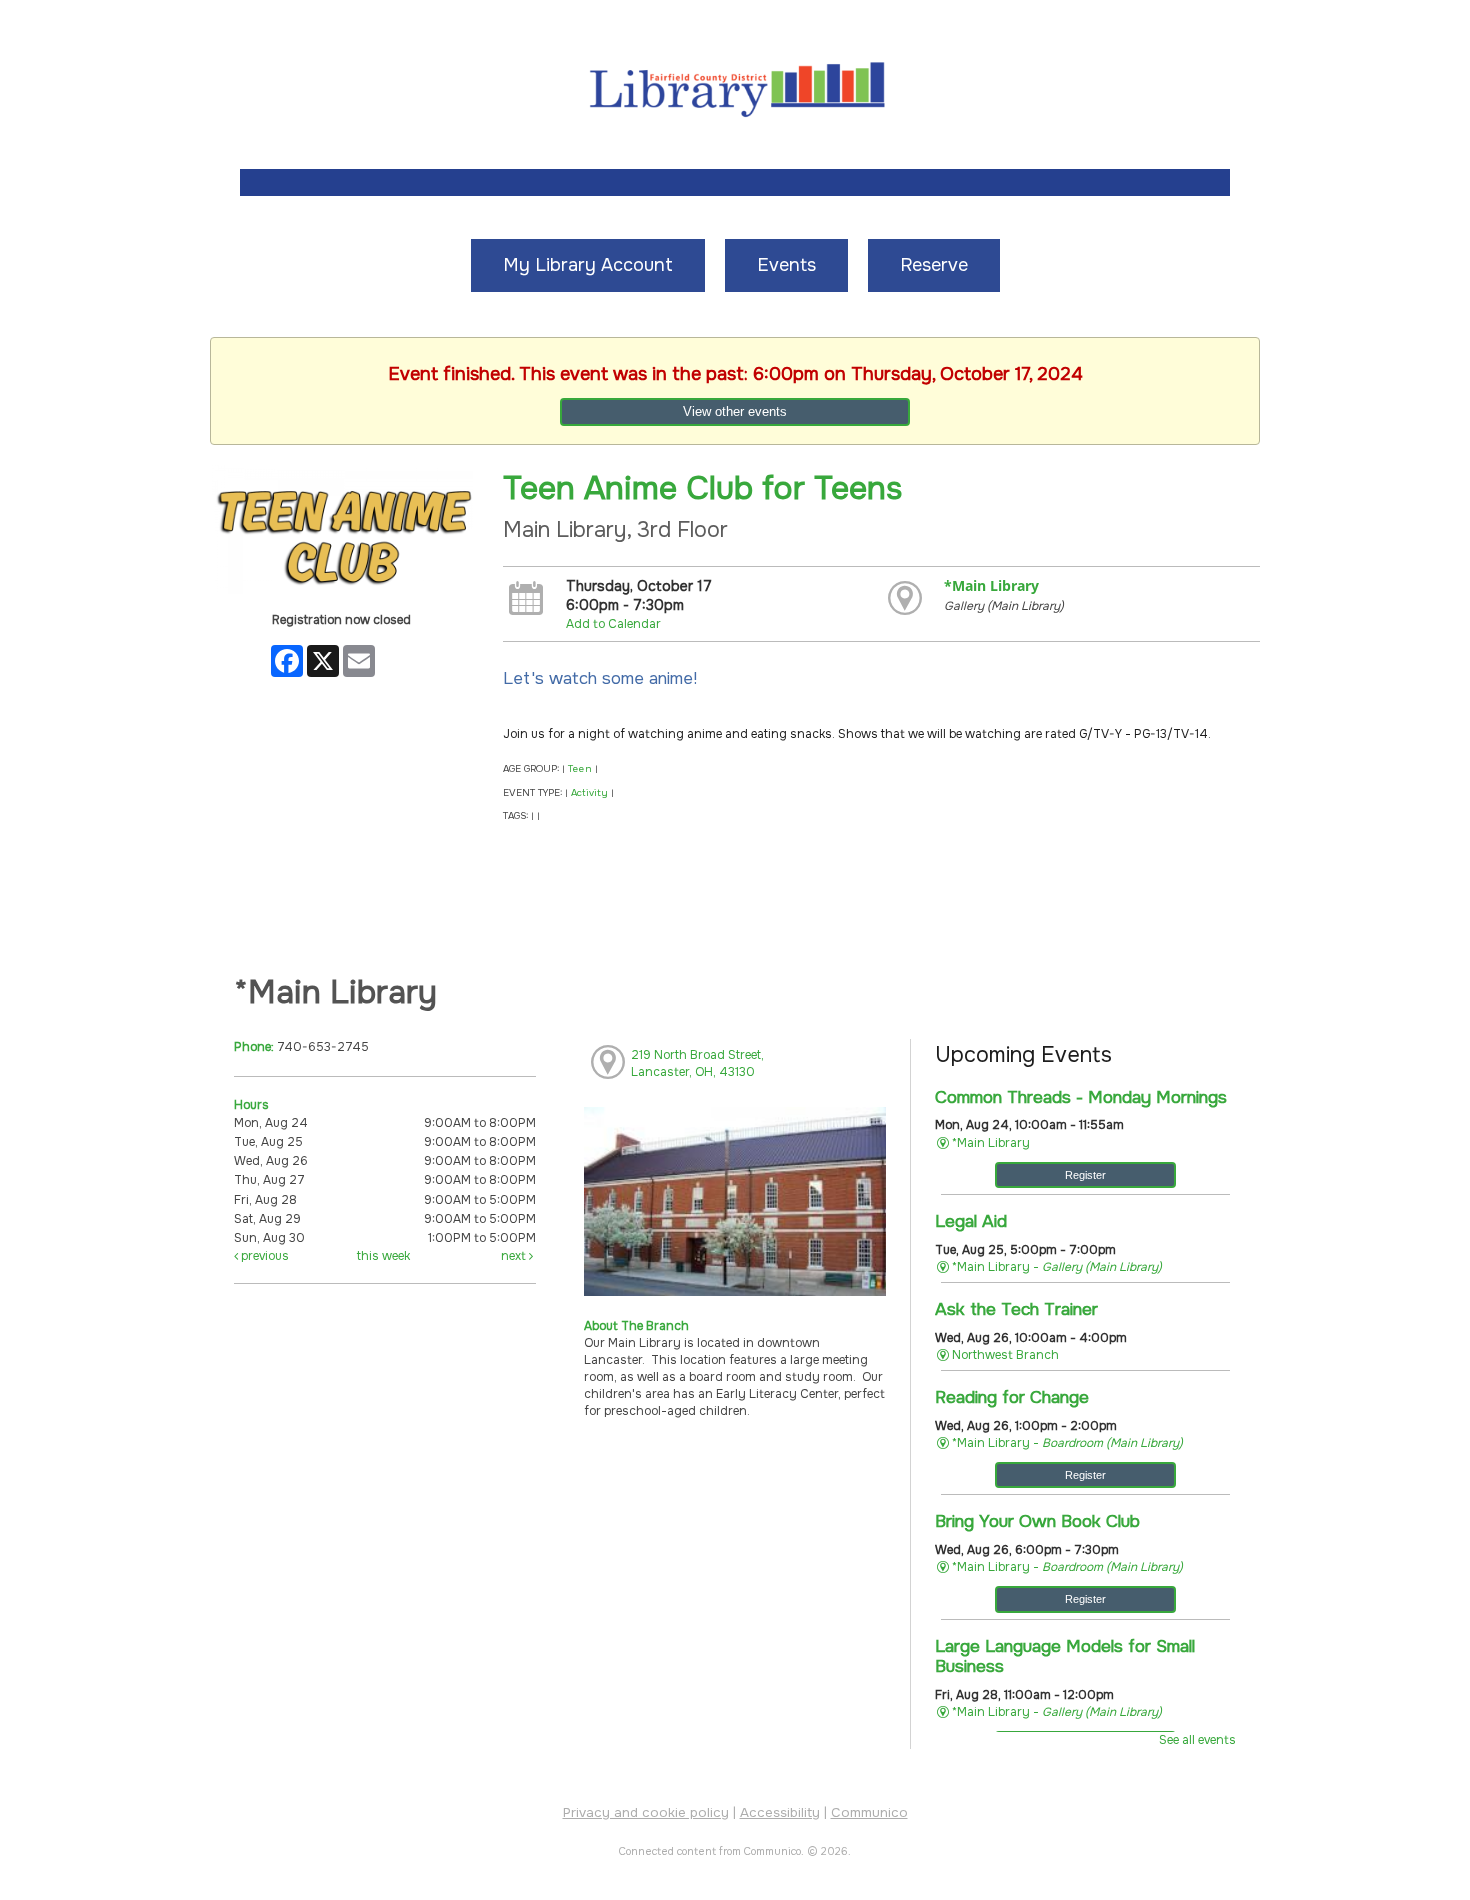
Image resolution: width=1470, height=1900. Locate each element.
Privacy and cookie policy (646, 1812)
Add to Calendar (613, 624)
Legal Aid (971, 1221)
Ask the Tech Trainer (1016, 1309)
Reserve (934, 265)
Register (1085, 1175)
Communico (869, 1812)
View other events (735, 411)
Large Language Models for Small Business (1065, 1656)
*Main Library (991, 585)
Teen (580, 769)
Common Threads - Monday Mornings (1081, 1097)
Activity (589, 793)
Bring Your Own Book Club (1037, 1521)
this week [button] (383, 1256)
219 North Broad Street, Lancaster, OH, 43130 (697, 1063)
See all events (1197, 1740)
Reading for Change (1012, 1397)
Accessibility (780, 1812)
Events (786, 265)
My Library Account (588, 265)
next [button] (515, 1256)
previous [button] (263, 1256)
